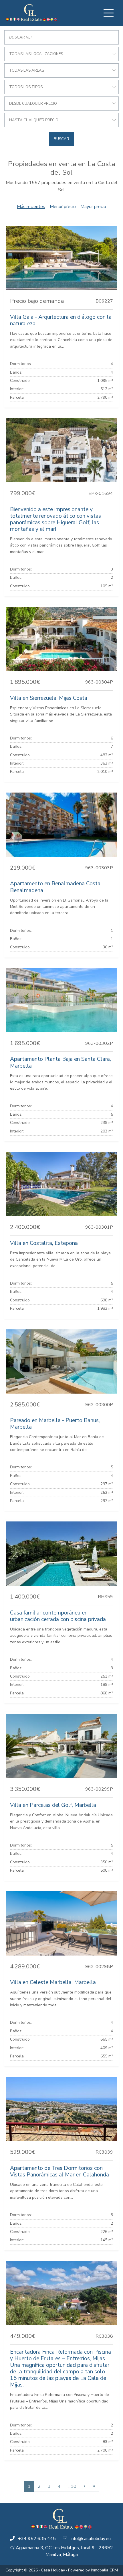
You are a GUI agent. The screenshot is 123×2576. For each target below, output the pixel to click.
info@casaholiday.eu (91, 2539)
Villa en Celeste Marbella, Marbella (53, 1982)
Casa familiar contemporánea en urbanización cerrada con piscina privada (58, 1616)
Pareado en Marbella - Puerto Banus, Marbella (55, 1424)
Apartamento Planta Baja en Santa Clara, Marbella (60, 1062)
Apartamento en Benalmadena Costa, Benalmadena (56, 887)
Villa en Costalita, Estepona (44, 1243)
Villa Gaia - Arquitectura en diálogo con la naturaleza (61, 320)
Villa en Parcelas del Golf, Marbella (53, 1805)
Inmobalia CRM (104, 2570)
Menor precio (63, 207)
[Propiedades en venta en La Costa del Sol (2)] (84, 2486)
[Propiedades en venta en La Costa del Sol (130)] (94, 2486)
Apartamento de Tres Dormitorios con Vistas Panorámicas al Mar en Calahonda (59, 2171)
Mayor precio (93, 207)
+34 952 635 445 (37, 2539)
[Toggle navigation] (108, 13)
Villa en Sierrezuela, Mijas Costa (49, 698)
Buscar (61, 139)
